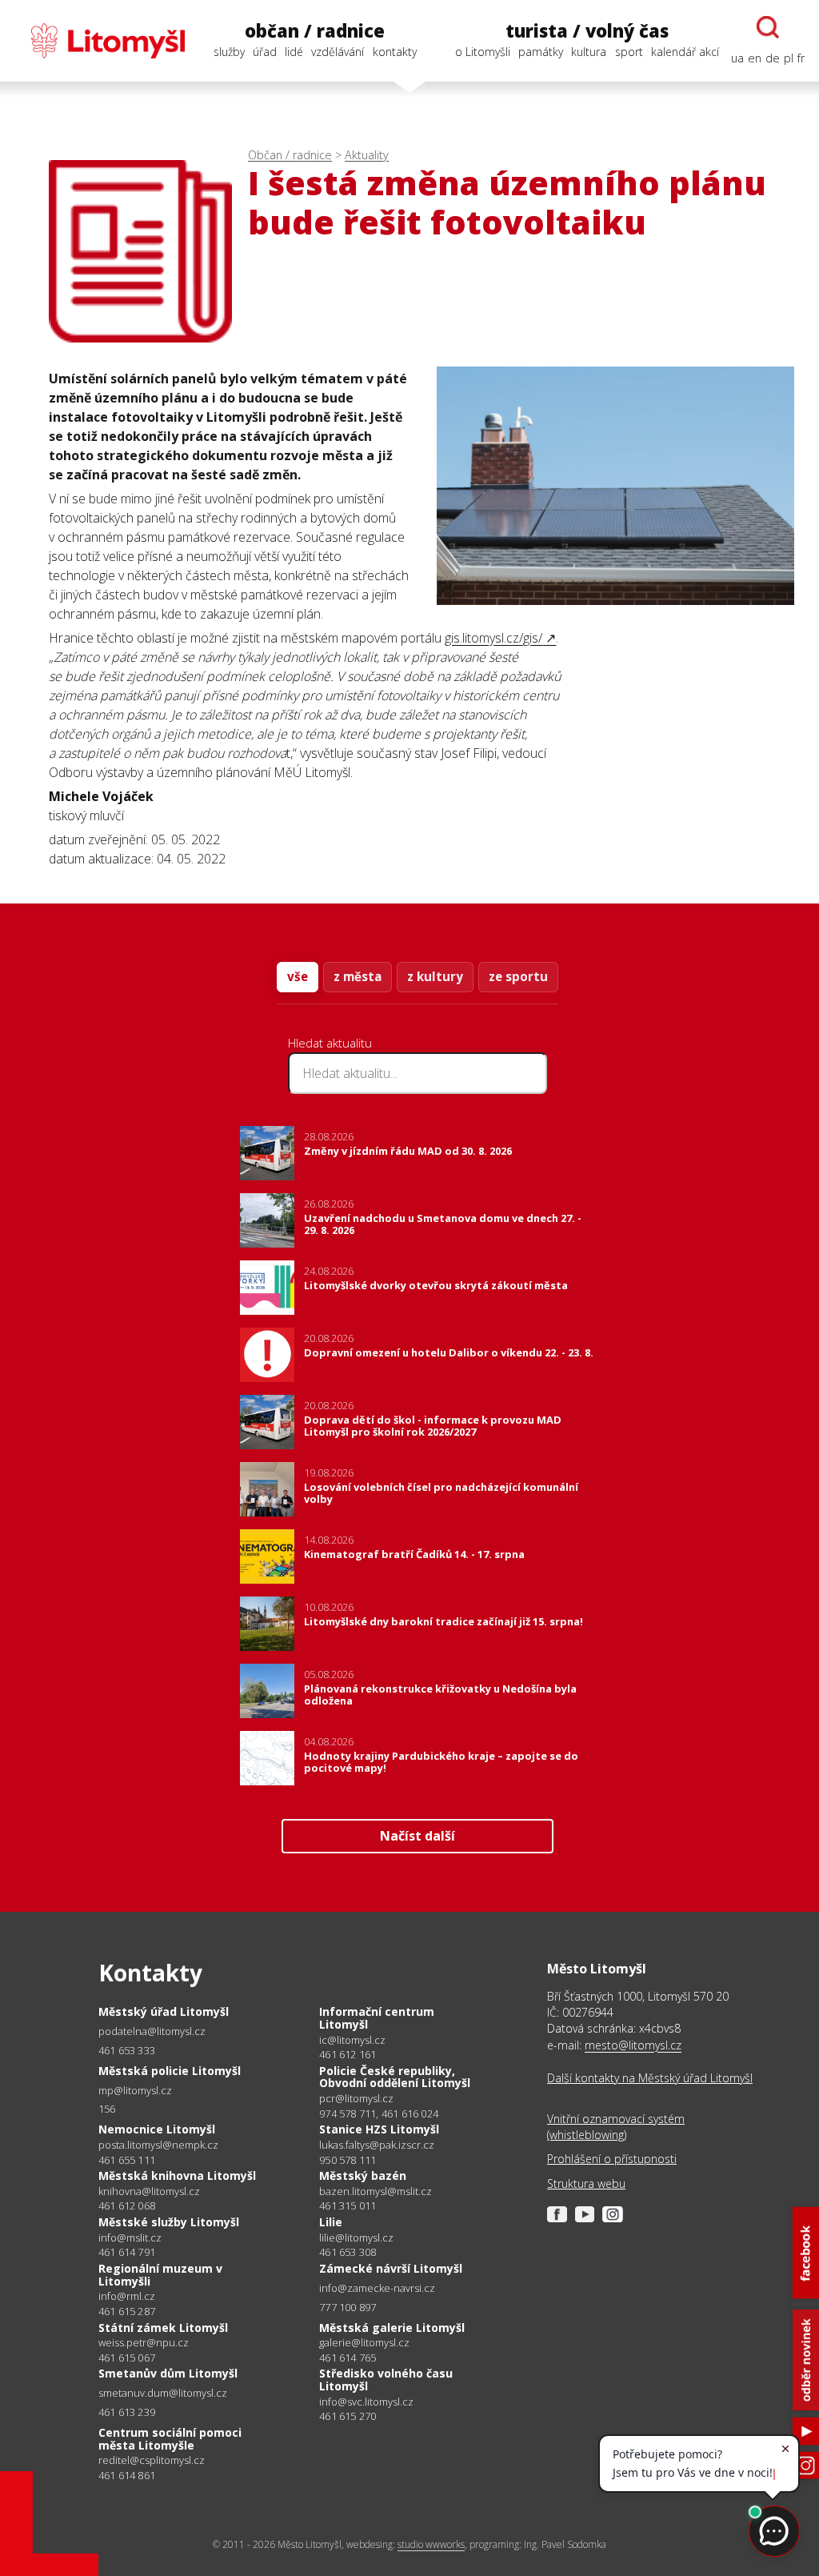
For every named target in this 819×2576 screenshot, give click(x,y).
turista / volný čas (587, 31)
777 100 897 (348, 2307)
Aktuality (367, 155)
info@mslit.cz (130, 2238)
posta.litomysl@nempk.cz (158, 2145)
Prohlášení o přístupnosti (612, 2159)
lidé (294, 52)
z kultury (435, 976)
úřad (265, 52)
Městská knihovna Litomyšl (177, 2175)
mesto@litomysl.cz (633, 2045)
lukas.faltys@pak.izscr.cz (377, 2145)
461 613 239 (127, 2412)
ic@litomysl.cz (352, 2040)
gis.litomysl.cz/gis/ (493, 638)
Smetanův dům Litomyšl (168, 2373)
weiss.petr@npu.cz (144, 2343)
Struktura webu (586, 2183)
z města (358, 976)
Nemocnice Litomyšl (157, 2129)
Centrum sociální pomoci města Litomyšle (170, 2439)
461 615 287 (127, 2311)
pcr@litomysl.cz (356, 2099)
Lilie (331, 2222)
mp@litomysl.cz (135, 2091)
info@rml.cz (127, 2296)
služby (229, 52)
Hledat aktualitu (330, 1043)
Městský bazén (363, 2175)
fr (801, 58)
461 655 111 (127, 2160)
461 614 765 (348, 2358)
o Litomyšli (483, 52)
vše (298, 976)
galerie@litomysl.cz (364, 2343)
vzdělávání (338, 52)
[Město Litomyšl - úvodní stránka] (100, 41)
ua (737, 58)
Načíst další (417, 1836)
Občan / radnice (290, 155)
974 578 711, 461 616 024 (379, 2113)
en (755, 58)
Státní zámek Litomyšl (163, 2328)
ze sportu (518, 976)
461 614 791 (127, 2252)
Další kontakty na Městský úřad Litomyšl (650, 2078)
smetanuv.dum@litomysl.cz (163, 2393)
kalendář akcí (685, 52)
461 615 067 (127, 2358)
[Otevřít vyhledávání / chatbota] (768, 27)
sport (629, 52)
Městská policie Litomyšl (170, 2071)
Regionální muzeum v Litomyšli (160, 2275)
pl (789, 58)
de (773, 58)
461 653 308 (348, 2252)
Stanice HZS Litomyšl (379, 2129)
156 (107, 2109)
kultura (589, 52)
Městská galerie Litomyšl (392, 2328)
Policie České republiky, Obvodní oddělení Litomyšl (395, 2077)
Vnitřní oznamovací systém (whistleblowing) (616, 2127)
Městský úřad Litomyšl (164, 2011)
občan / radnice (315, 31)
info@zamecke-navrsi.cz (377, 2288)
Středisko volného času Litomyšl (386, 2380)
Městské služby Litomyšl (169, 2222)
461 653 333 (127, 2050)
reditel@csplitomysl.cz (152, 2460)
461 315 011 (348, 2205)
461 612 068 (127, 2205)
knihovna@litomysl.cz (149, 2191)
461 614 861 (127, 2475)
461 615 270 (348, 2416)
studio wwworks (431, 2544)
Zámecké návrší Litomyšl (391, 2268)
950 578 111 (348, 2160)
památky (541, 52)
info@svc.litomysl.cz (366, 2402)
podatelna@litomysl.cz (152, 2031)
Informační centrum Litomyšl (377, 2018)
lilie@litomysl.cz (356, 2238)
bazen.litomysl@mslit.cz (376, 2191)
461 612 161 (348, 2054)
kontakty (395, 52)
